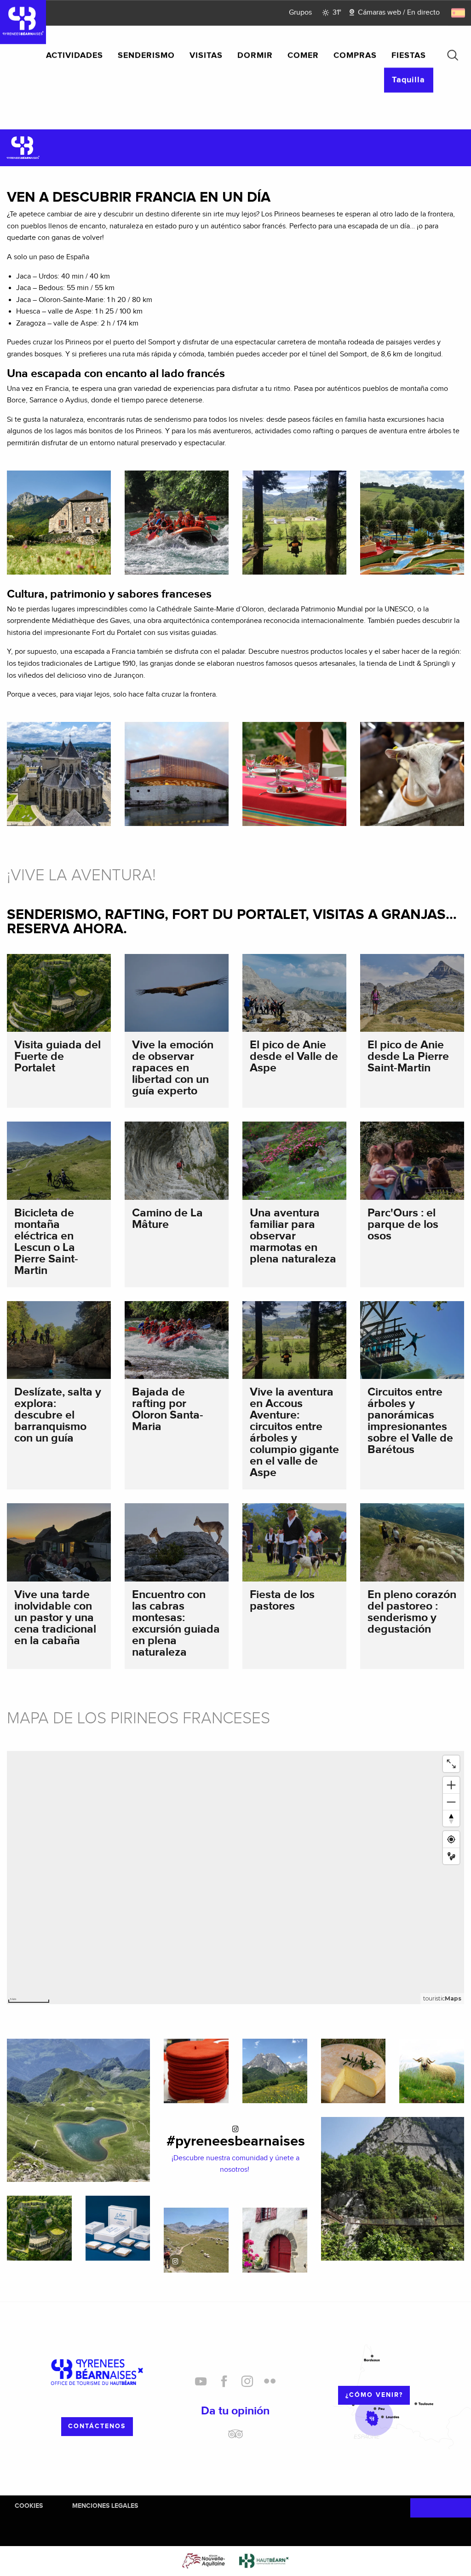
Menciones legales (105, 2506)
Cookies (29, 2506)
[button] (453, 55)
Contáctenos (97, 2426)
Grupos (300, 13)
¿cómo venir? (374, 2395)
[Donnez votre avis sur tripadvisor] (235, 2437)
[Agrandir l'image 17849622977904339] (196, 2240)
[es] (459, 13)
